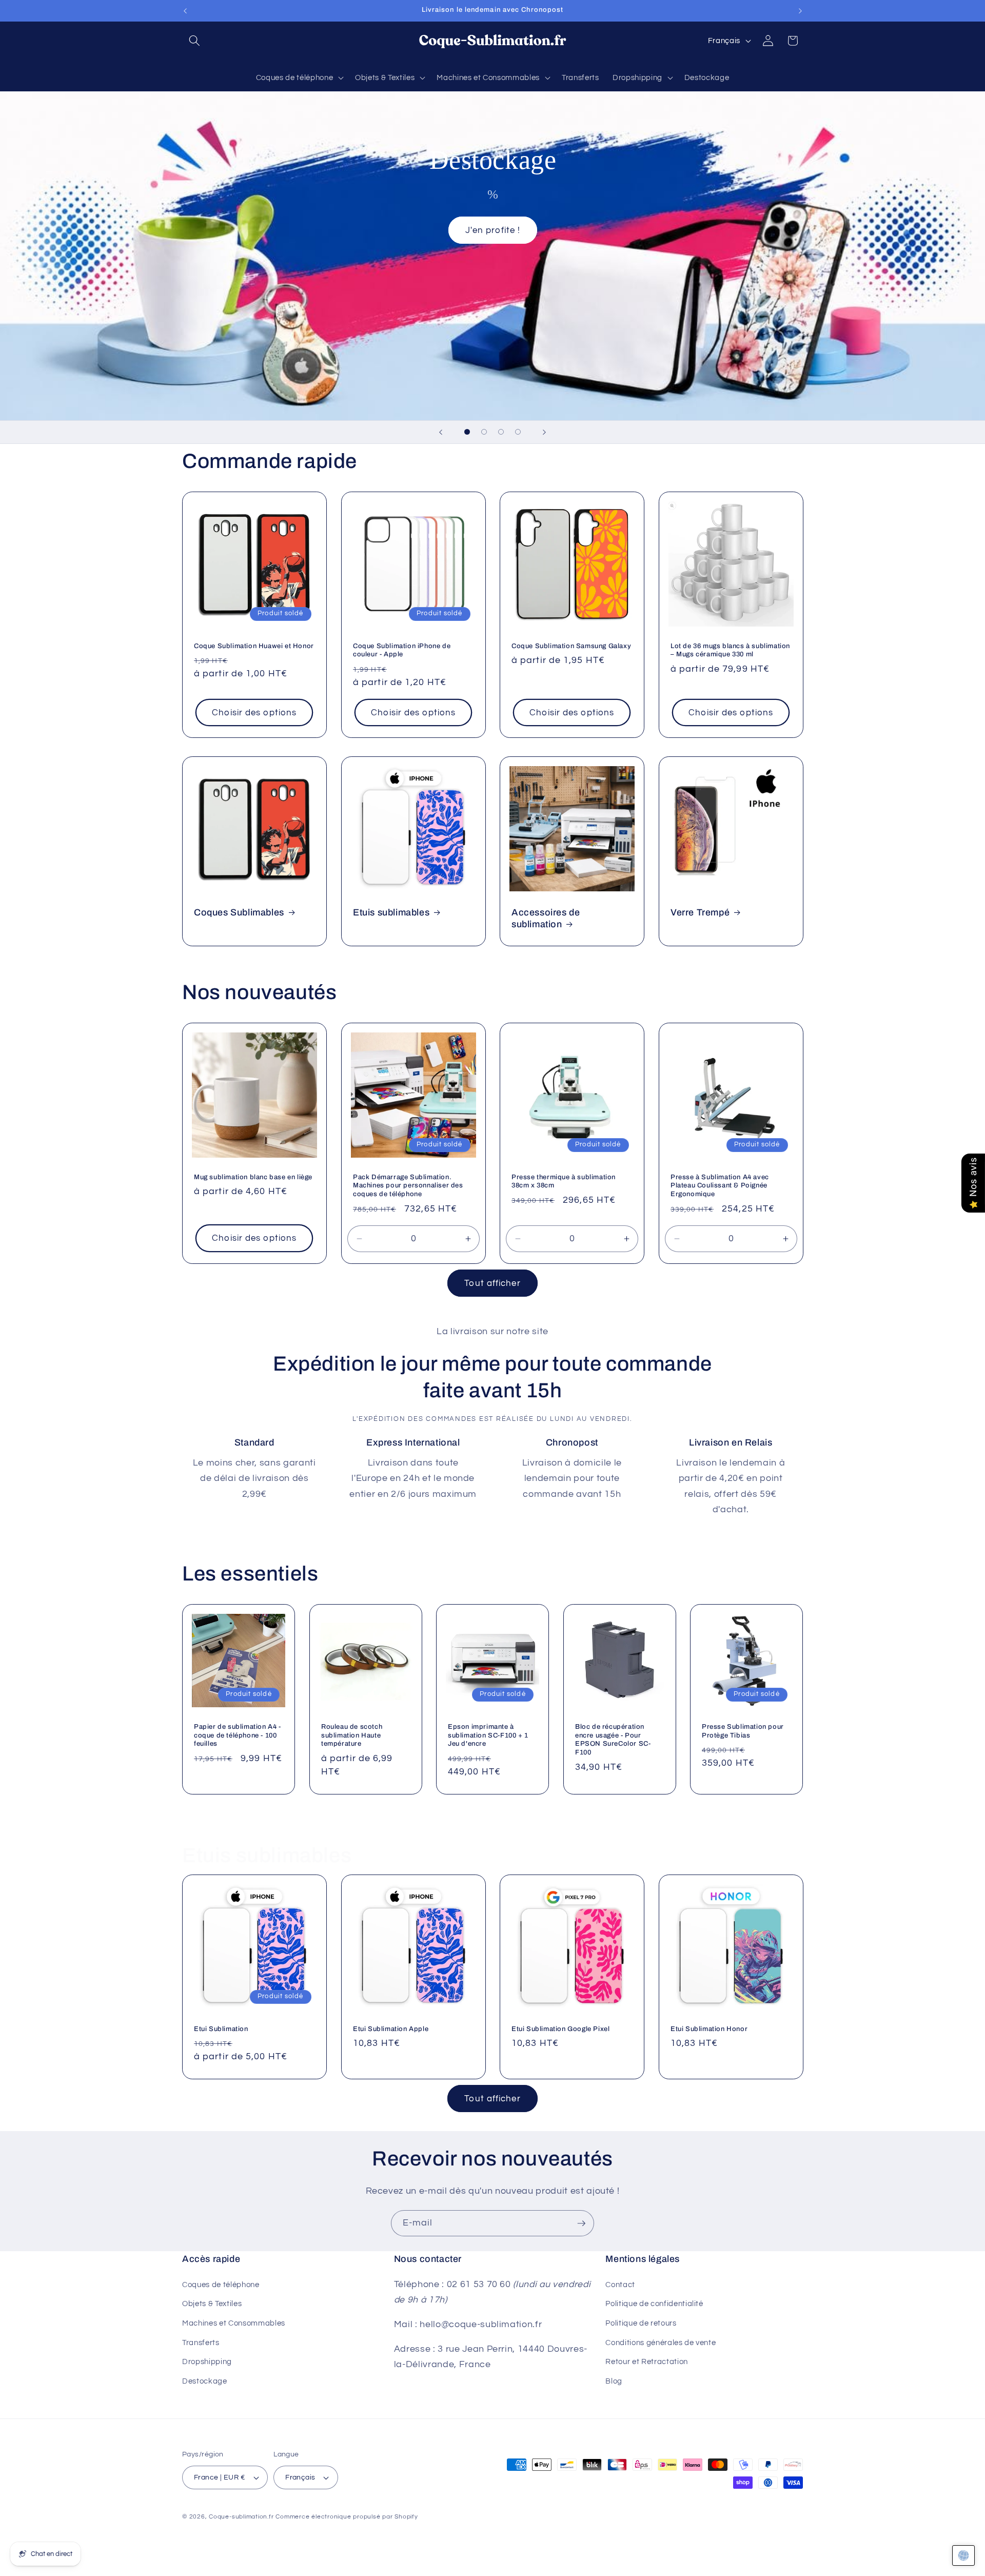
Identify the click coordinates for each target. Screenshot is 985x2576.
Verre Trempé (700, 912)
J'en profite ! (492, 230)
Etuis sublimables (391, 912)
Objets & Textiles (212, 2304)
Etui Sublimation (221, 2029)
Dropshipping (207, 2362)
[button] (194, 41)
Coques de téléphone (221, 2284)
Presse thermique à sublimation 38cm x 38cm (564, 1182)
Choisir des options (254, 713)
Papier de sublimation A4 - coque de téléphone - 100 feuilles (238, 1735)
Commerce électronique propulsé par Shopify (347, 2517)
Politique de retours (641, 2323)
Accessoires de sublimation (546, 918)
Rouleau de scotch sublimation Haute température (352, 1735)
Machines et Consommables (234, 2323)
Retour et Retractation (647, 2362)
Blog (614, 2380)
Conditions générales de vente (661, 2342)
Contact (620, 2284)
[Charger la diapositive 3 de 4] (501, 432)
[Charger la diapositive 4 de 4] (518, 432)
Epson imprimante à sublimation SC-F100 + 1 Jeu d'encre (488, 1735)
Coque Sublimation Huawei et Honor (254, 646)
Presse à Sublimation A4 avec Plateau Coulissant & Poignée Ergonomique (720, 1186)
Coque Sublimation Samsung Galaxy (571, 646)
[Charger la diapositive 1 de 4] (467, 432)
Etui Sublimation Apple (391, 2029)
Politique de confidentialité (654, 2304)
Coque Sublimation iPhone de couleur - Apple (402, 650)
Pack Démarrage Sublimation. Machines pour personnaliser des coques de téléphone (408, 1186)
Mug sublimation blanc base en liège (253, 1177)
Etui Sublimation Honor (709, 2029)
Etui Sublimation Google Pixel (560, 2029)
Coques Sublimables (239, 912)
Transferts (201, 2342)
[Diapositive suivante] (544, 432)
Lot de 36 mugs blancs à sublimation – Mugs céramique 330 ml (730, 650)
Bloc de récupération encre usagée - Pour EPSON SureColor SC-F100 (613, 1739)
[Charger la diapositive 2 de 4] (484, 432)
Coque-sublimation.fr (241, 2517)
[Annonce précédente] (185, 11)
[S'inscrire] (581, 2223)
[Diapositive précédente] (441, 432)
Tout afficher (492, 1283)
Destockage (205, 2380)
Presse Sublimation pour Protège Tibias (743, 1731)
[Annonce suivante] (800, 11)
